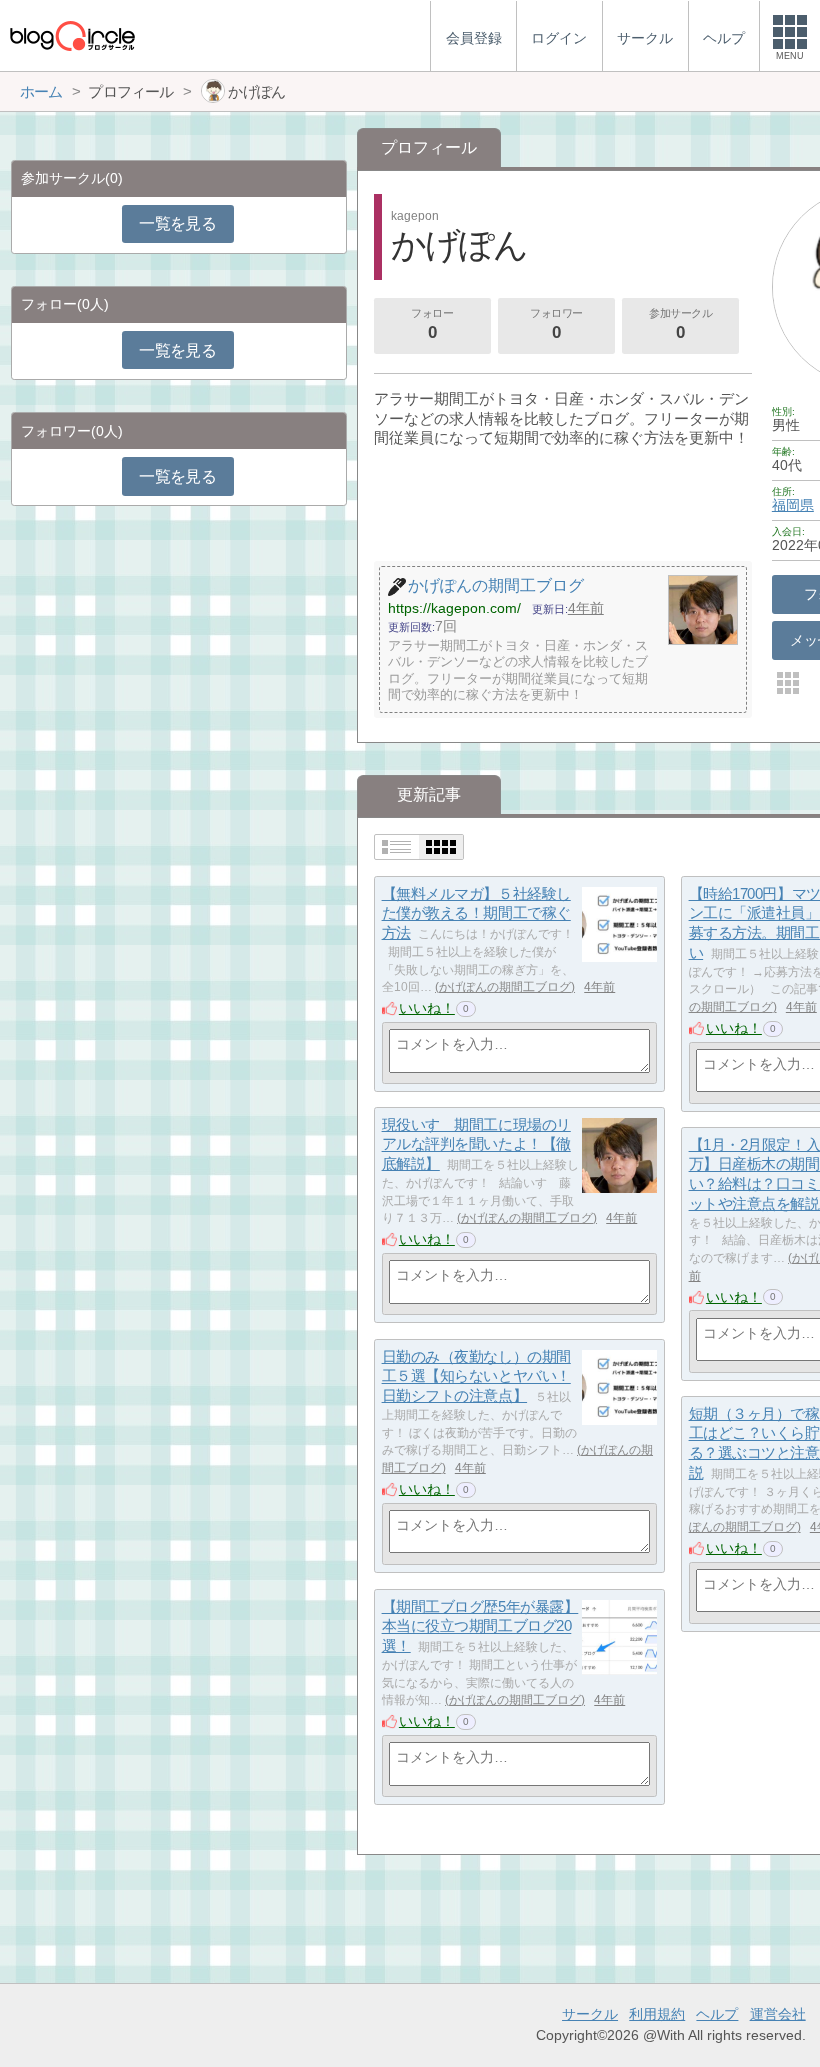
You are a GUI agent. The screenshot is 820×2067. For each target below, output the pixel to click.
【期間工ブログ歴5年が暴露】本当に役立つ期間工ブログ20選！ (480, 1626)
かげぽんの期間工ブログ (505, 987)
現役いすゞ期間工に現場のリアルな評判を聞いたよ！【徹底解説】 (476, 1144)
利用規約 (657, 2014)
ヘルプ (717, 2014)
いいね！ (427, 1008)
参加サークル (680, 324)
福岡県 (793, 505)
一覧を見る (177, 223)
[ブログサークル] (72, 35)
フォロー (432, 324)
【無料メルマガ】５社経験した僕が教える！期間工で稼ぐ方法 (476, 913)
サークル (590, 2014)
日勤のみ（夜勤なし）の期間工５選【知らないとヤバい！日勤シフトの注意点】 (476, 1376)
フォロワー (556, 324)
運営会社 (778, 2014)
